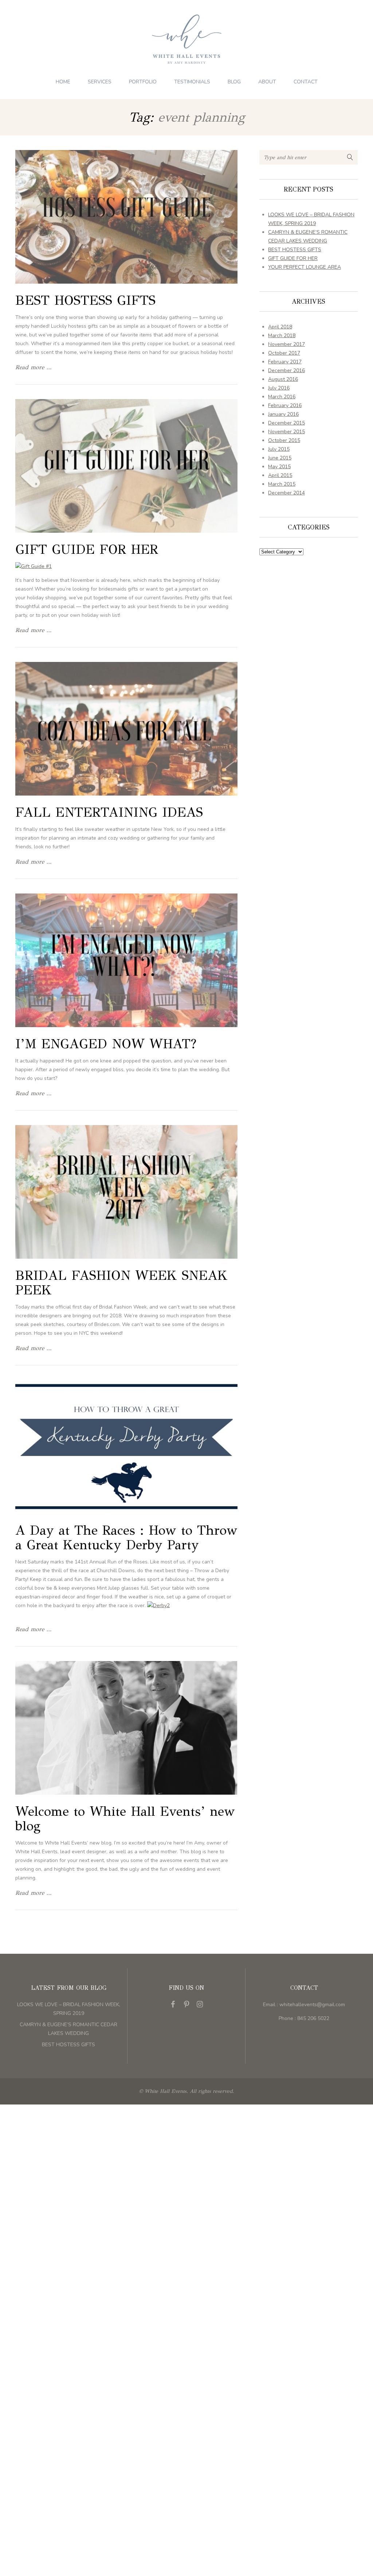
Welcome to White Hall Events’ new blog (125, 1819)
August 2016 (283, 379)
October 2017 (284, 353)
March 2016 (282, 397)
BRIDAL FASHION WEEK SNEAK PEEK (121, 1283)
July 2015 (279, 449)
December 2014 (286, 493)
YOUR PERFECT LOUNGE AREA (305, 267)
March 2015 (282, 484)
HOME (63, 82)
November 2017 (286, 344)
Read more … (33, 367)
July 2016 (279, 388)
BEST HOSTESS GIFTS (85, 300)
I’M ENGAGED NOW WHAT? (106, 1044)
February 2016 (285, 405)
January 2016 (283, 414)
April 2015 (280, 475)
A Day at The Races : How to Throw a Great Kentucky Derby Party (126, 1538)
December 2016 (286, 370)
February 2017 (285, 362)
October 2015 (284, 440)
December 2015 (286, 423)
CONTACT (306, 82)
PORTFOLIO (143, 82)
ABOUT (267, 82)
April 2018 (280, 327)
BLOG (234, 82)
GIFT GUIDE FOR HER (87, 549)
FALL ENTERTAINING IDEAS (109, 812)
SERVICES (100, 82)
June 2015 (280, 458)
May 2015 (279, 467)
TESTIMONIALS (192, 82)
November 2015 (286, 432)
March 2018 (282, 336)
